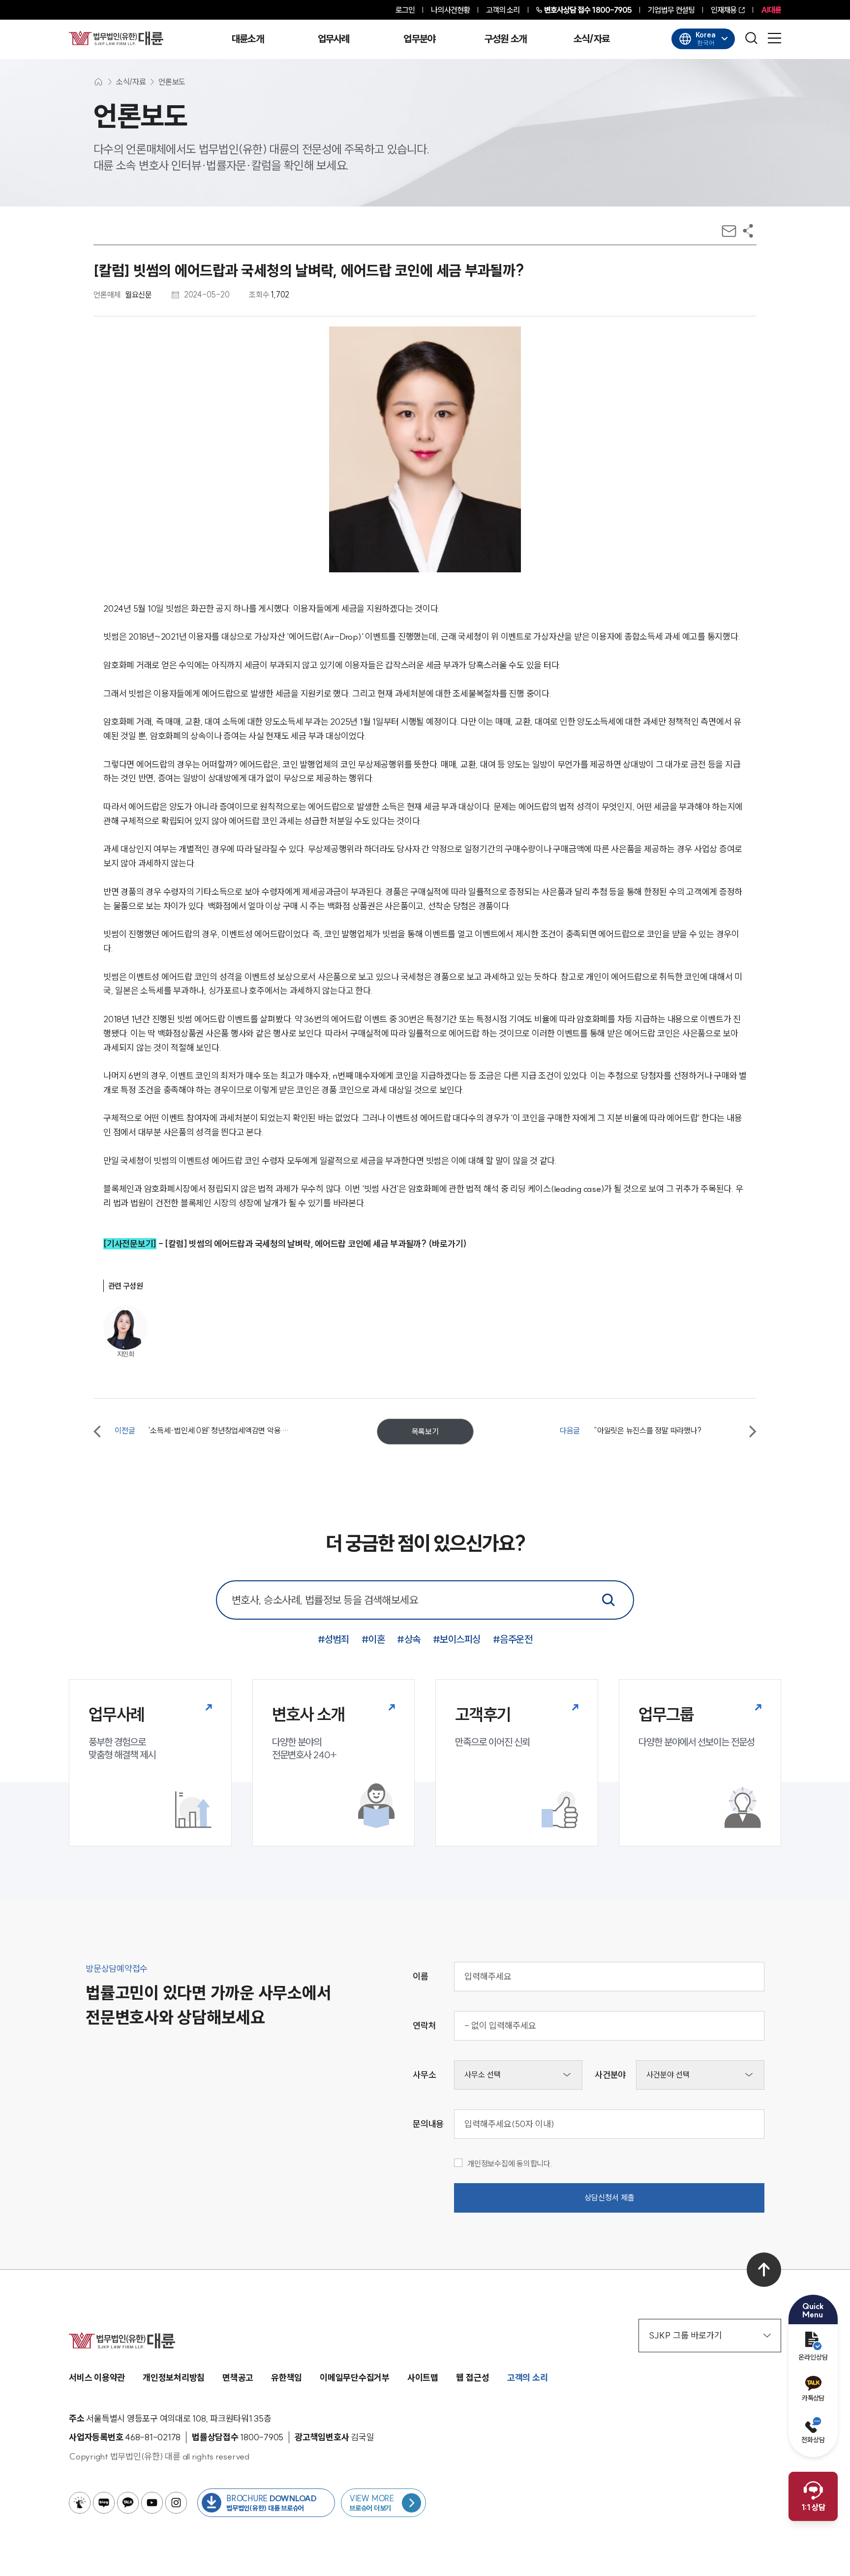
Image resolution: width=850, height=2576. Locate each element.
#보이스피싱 (457, 1639)
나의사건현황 (450, 10)
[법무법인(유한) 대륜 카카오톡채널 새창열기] (128, 2503)
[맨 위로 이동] (764, 2270)
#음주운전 (513, 1639)
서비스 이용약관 (97, 2378)
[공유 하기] (748, 231)
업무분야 (419, 39)
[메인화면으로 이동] (98, 82)
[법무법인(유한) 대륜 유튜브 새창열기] (152, 2503)
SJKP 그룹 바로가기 (685, 2335)
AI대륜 (771, 10)
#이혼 (373, 1639)
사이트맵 (423, 2378)
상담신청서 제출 (609, 2197)
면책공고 (238, 2378)
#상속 (409, 1639)
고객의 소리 (503, 10)
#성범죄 (334, 1639)
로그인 (405, 10)
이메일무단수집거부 (355, 2378)
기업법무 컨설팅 (671, 10)
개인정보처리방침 (174, 2378)
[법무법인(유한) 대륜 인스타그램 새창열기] (176, 2503)
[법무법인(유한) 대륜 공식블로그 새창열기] (104, 2503)
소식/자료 (592, 39)
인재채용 (724, 10)
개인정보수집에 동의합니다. (510, 2163)
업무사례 (334, 39)
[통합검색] (608, 1600)
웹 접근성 (473, 2378)
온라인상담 (813, 2357)
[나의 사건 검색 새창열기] (80, 2503)
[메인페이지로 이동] (116, 38)
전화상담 (813, 2440)
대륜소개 (248, 39)
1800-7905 (588, 10)
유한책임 (287, 2378)
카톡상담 (813, 2398)
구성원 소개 (506, 39)
